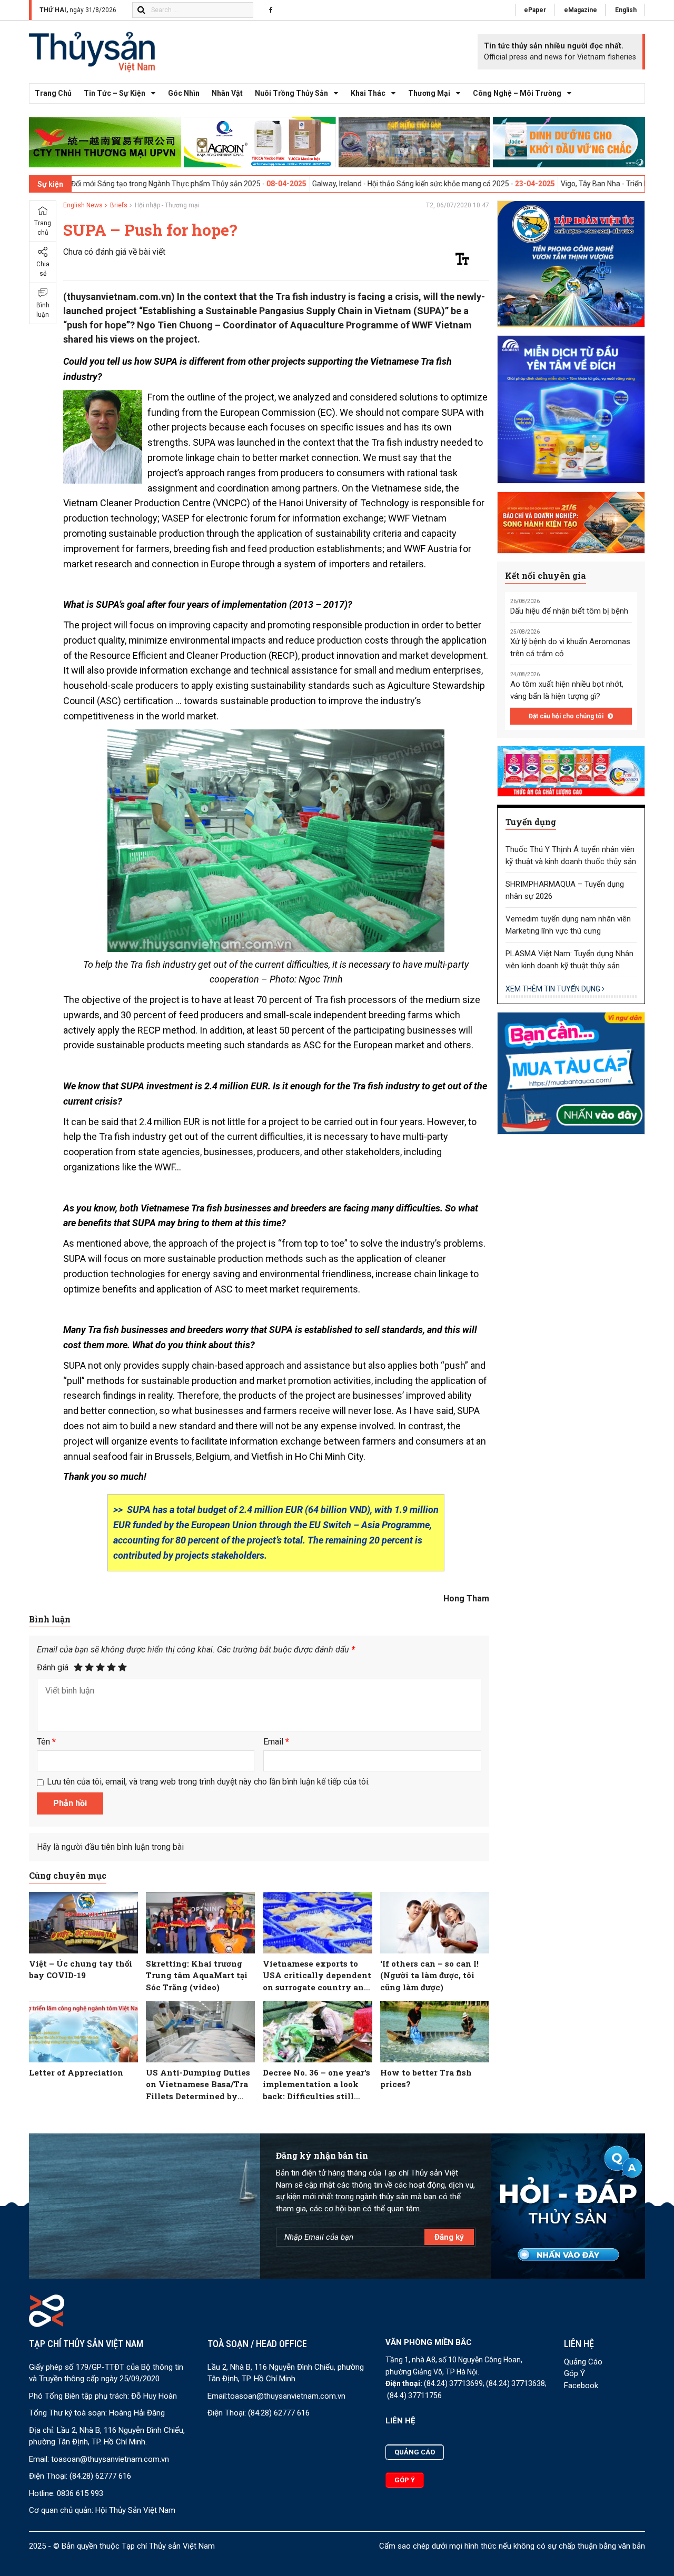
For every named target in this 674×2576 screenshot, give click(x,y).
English (626, 10)
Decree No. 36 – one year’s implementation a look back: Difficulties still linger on (316, 2085)
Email (276, 1742)
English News (83, 205)
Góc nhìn (184, 93)
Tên (46, 1742)
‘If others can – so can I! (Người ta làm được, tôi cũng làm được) (429, 1975)
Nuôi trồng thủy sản (291, 93)
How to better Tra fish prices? (426, 2078)
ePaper (535, 10)
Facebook (581, 2385)
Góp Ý (574, 2373)
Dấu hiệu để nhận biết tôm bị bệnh (569, 611)
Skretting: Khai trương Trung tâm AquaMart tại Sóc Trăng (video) (197, 1975)
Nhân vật (227, 93)
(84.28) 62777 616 (100, 2476)
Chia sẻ (43, 269)
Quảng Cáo (583, 2362)
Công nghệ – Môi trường (517, 93)
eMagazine (581, 10)
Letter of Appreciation (76, 2072)
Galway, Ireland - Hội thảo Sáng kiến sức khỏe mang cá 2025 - (322, 184)
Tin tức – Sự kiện (115, 93)
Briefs (119, 205)
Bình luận (43, 310)
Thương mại (429, 93)
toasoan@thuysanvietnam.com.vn (110, 2459)
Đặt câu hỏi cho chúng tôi (567, 716)
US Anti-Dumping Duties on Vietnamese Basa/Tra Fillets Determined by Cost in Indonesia (198, 2085)
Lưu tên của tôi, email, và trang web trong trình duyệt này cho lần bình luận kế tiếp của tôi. (208, 1782)
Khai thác (368, 93)
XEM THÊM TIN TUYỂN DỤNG (554, 989)
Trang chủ (53, 93)
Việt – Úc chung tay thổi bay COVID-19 (81, 1969)
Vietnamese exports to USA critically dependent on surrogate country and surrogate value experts (317, 1976)
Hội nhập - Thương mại (167, 205)
